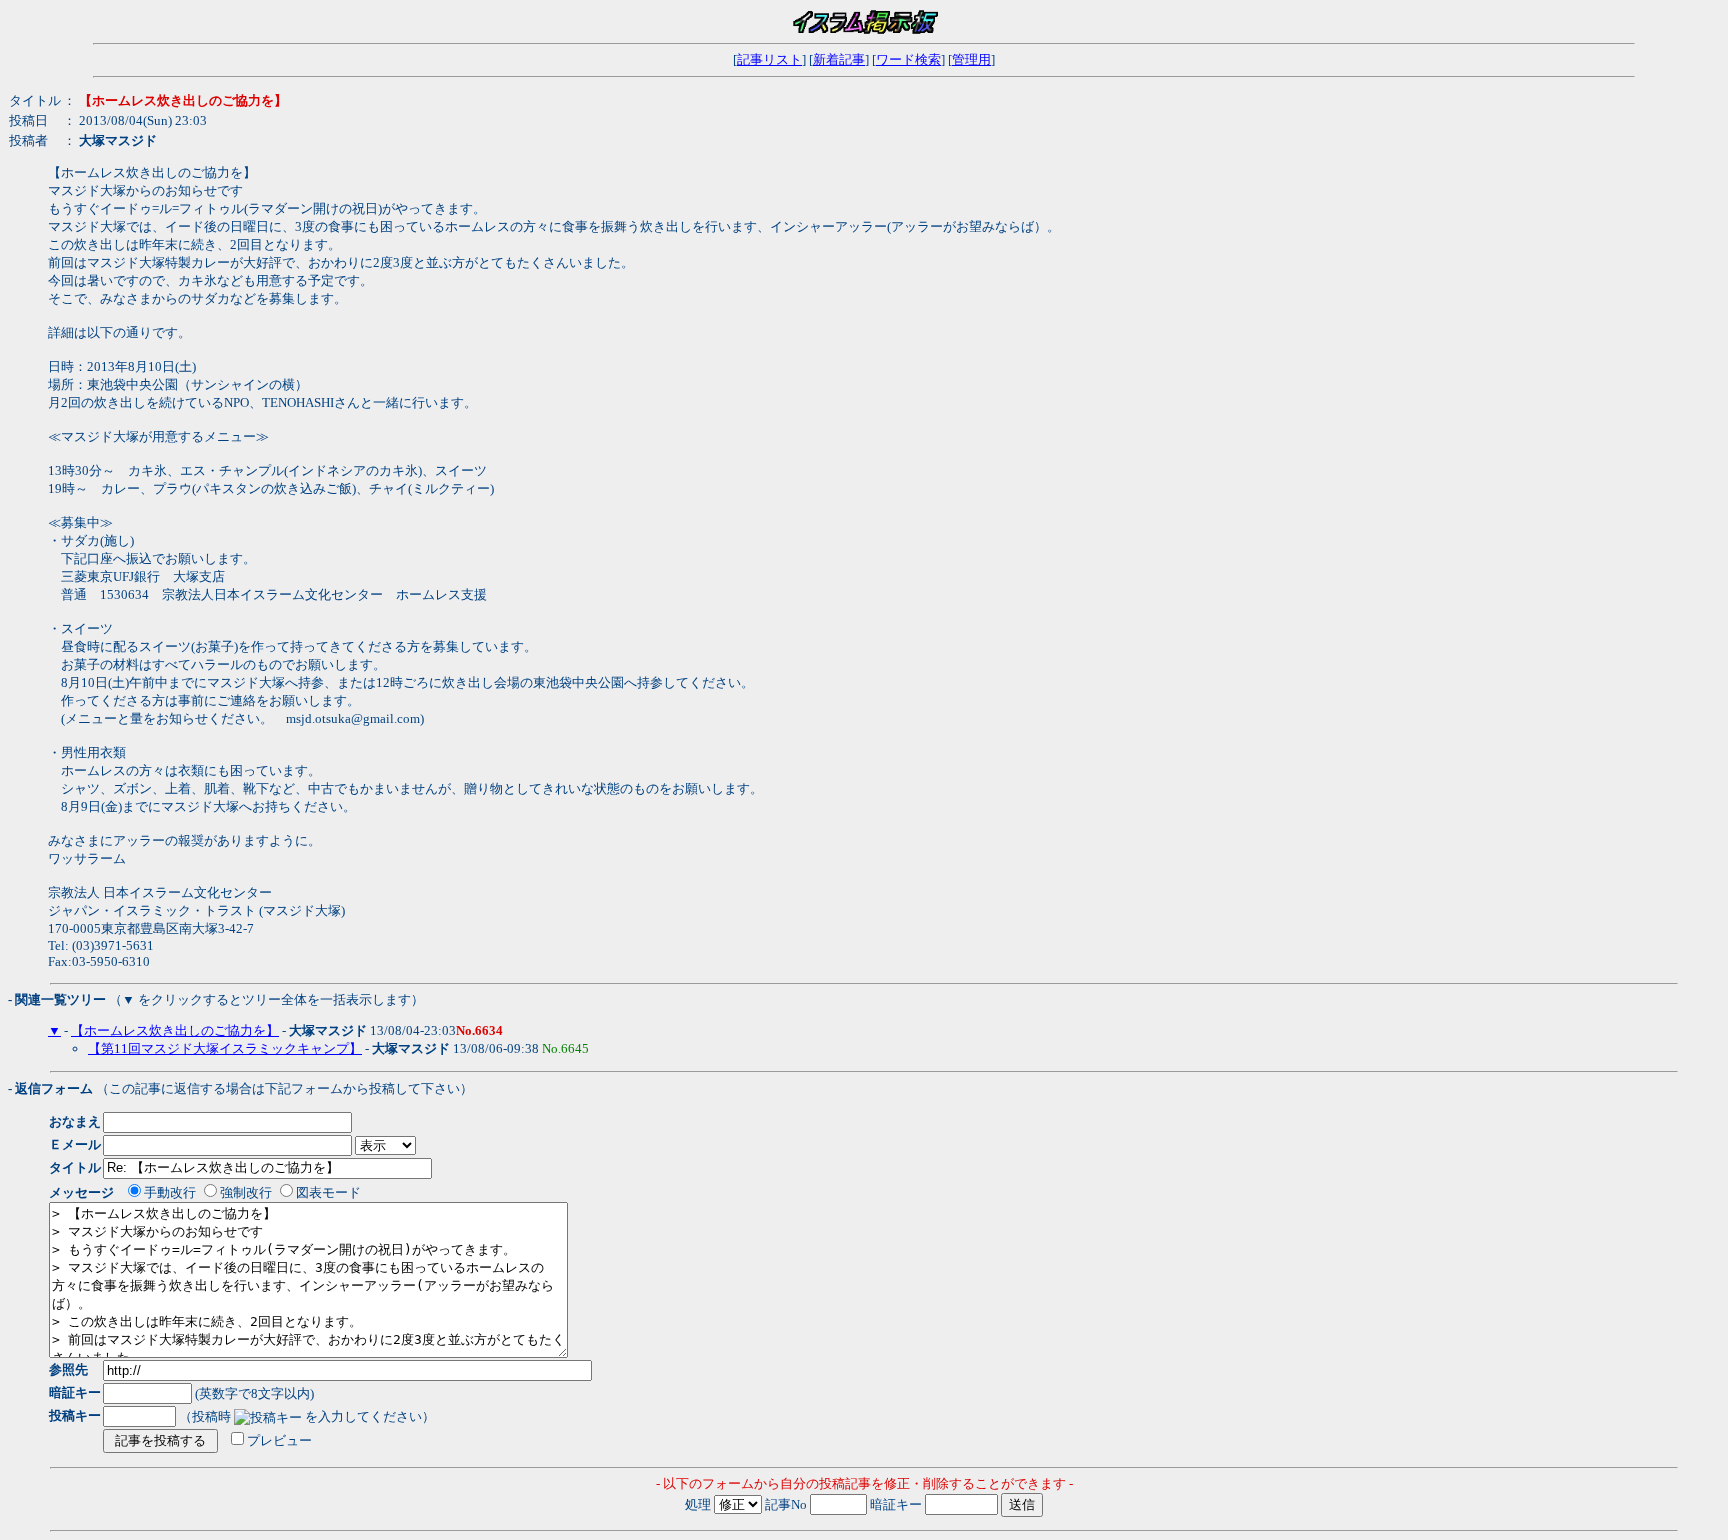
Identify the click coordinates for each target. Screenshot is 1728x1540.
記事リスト (769, 59)
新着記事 (839, 59)
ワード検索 (908, 59)
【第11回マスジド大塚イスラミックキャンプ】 (225, 1048)
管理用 (971, 59)
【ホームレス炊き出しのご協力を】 (175, 1030)
